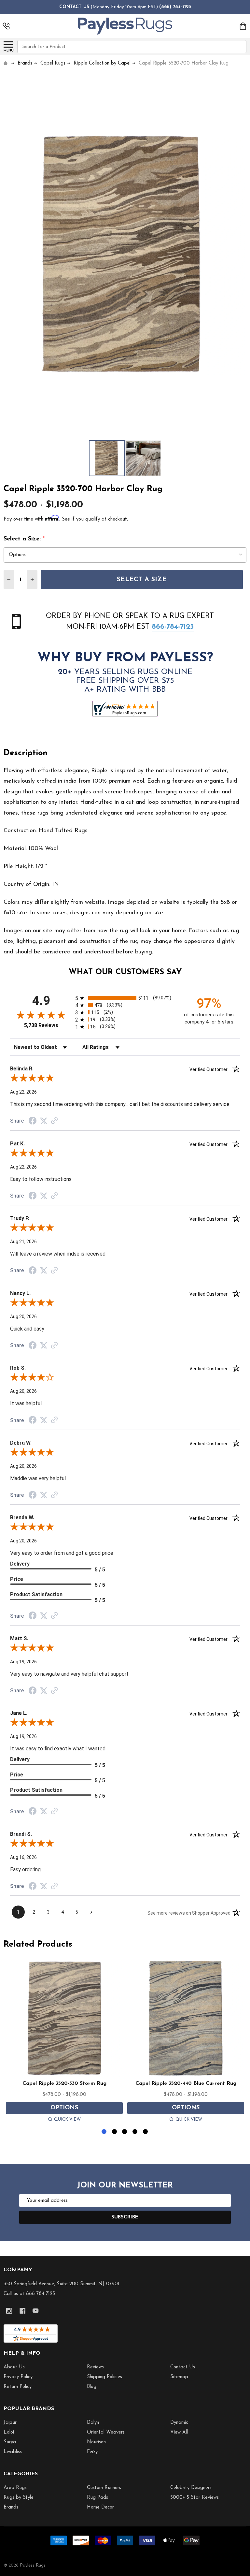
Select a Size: (24, 539)
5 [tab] (146, 2132)
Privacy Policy (18, 2377)
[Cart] (243, 26)
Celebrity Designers (191, 2488)
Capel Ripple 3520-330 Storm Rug (64, 2083)
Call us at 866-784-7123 (29, 2294)
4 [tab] (135, 2132)
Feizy (92, 2452)
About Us (14, 2367)
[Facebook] (23, 2311)
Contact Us (183, 2367)
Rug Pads (97, 2498)
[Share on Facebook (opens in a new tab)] (33, 1122)
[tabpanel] (64, 2042)
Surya (10, 2442)
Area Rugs (15, 2488)
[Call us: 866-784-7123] (6, 26)
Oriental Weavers (106, 2432)
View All (179, 2432)
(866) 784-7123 (175, 7)
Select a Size (142, 580)
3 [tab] (125, 2132)
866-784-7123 (173, 627)
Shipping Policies (104, 2377)
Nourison (96, 2442)
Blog (92, 2387)
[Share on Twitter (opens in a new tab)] (44, 1121)
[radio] (125, 998)
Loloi (9, 2432)
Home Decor (100, 2507)
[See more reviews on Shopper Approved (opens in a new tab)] (54, 1121)
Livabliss (13, 2452)
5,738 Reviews (41, 1025)
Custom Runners (104, 2488)
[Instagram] (9, 2311)
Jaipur (10, 2423)
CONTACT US (74, 7)
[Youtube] (36, 2311)
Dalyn (93, 2423)
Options (64, 2108)
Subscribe (125, 2217)
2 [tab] (115, 2132)
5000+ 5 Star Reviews (194, 2498)
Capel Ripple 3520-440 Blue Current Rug (186, 2083)
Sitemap (179, 2377)
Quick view (67, 2120)
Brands (11, 2507)
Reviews (95, 2367)
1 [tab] (104, 2132)
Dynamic (179, 2423)
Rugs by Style (19, 2498)
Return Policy (18, 2387)
